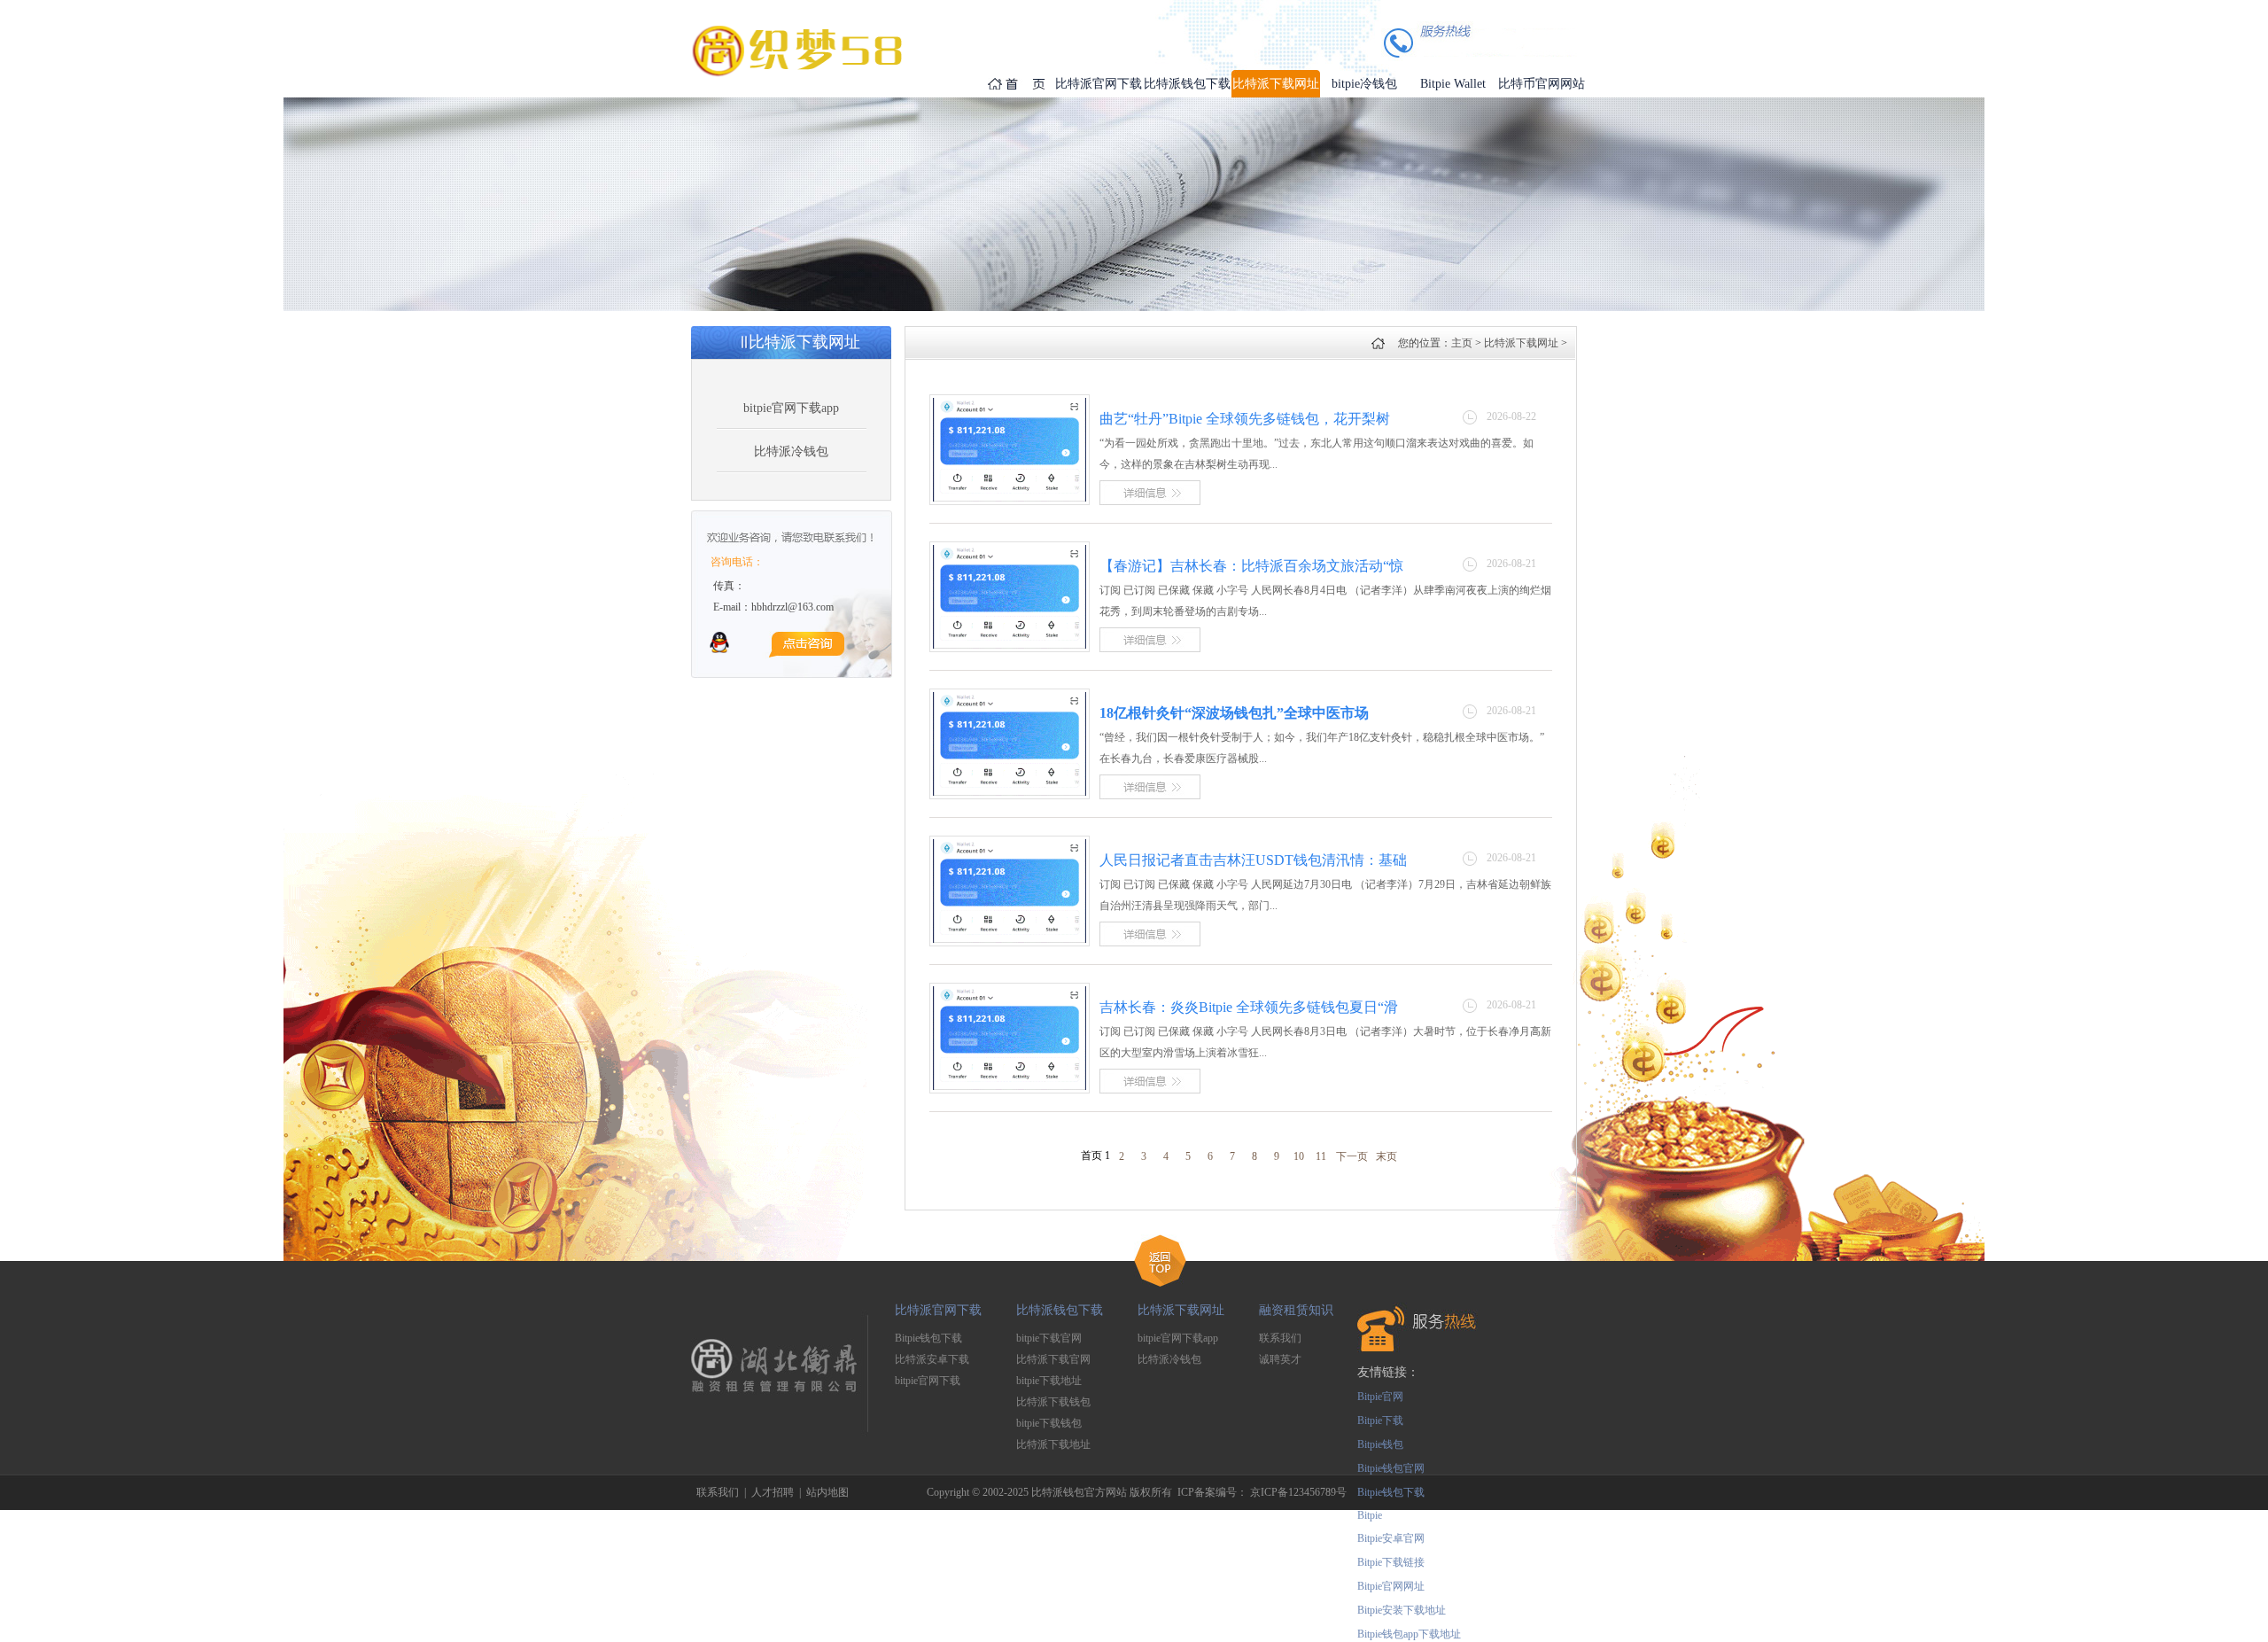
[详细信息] (1150, 502)
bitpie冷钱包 (1364, 84)
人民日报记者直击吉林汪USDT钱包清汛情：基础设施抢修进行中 (1253, 860)
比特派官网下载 (1099, 84)
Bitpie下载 (1380, 1420)
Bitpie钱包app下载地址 (1409, 1634)
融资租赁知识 (1296, 1310)
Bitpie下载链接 (1391, 1562)
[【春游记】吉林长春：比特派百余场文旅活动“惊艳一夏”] (1010, 645)
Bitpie (1370, 1515)
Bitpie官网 (1380, 1397)
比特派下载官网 (1053, 1359)
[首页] (1001, 84)
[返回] (1160, 1283)
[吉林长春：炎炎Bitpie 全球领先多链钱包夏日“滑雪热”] (1010, 1086)
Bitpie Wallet (1453, 84)
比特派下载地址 (1053, 1444)
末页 (1386, 1156)
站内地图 (827, 1492)
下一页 (1352, 1156)
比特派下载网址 (1276, 84)
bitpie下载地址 (1049, 1381)
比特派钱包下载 (1187, 84)
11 (1321, 1156)
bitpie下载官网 (1049, 1338)
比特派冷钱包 (791, 451)
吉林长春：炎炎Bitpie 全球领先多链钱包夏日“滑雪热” (1249, 1008)
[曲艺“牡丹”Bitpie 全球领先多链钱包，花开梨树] (1010, 498)
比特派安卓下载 (932, 1359)
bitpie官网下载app (791, 408)
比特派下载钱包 (1053, 1402)
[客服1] (719, 650)
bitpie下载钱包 (1049, 1423)
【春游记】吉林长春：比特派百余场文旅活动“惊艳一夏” (1251, 566)
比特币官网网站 (1542, 84)
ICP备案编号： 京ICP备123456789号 (1262, 1492)
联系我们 (1280, 1338)
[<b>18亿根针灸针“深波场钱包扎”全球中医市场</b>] (1010, 792)
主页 (1462, 343)
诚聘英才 (1280, 1359)
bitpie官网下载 (928, 1381)
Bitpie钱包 (1380, 1444)
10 (1299, 1156)
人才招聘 (773, 1492)
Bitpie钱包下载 (928, 1338)
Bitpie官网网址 (1391, 1586)
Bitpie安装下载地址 (1402, 1610)
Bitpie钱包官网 (1391, 1468)
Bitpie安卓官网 (1391, 1538)
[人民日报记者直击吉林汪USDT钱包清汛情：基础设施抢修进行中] (1010, 939)
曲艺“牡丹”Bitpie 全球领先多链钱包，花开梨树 (1245, 419)
